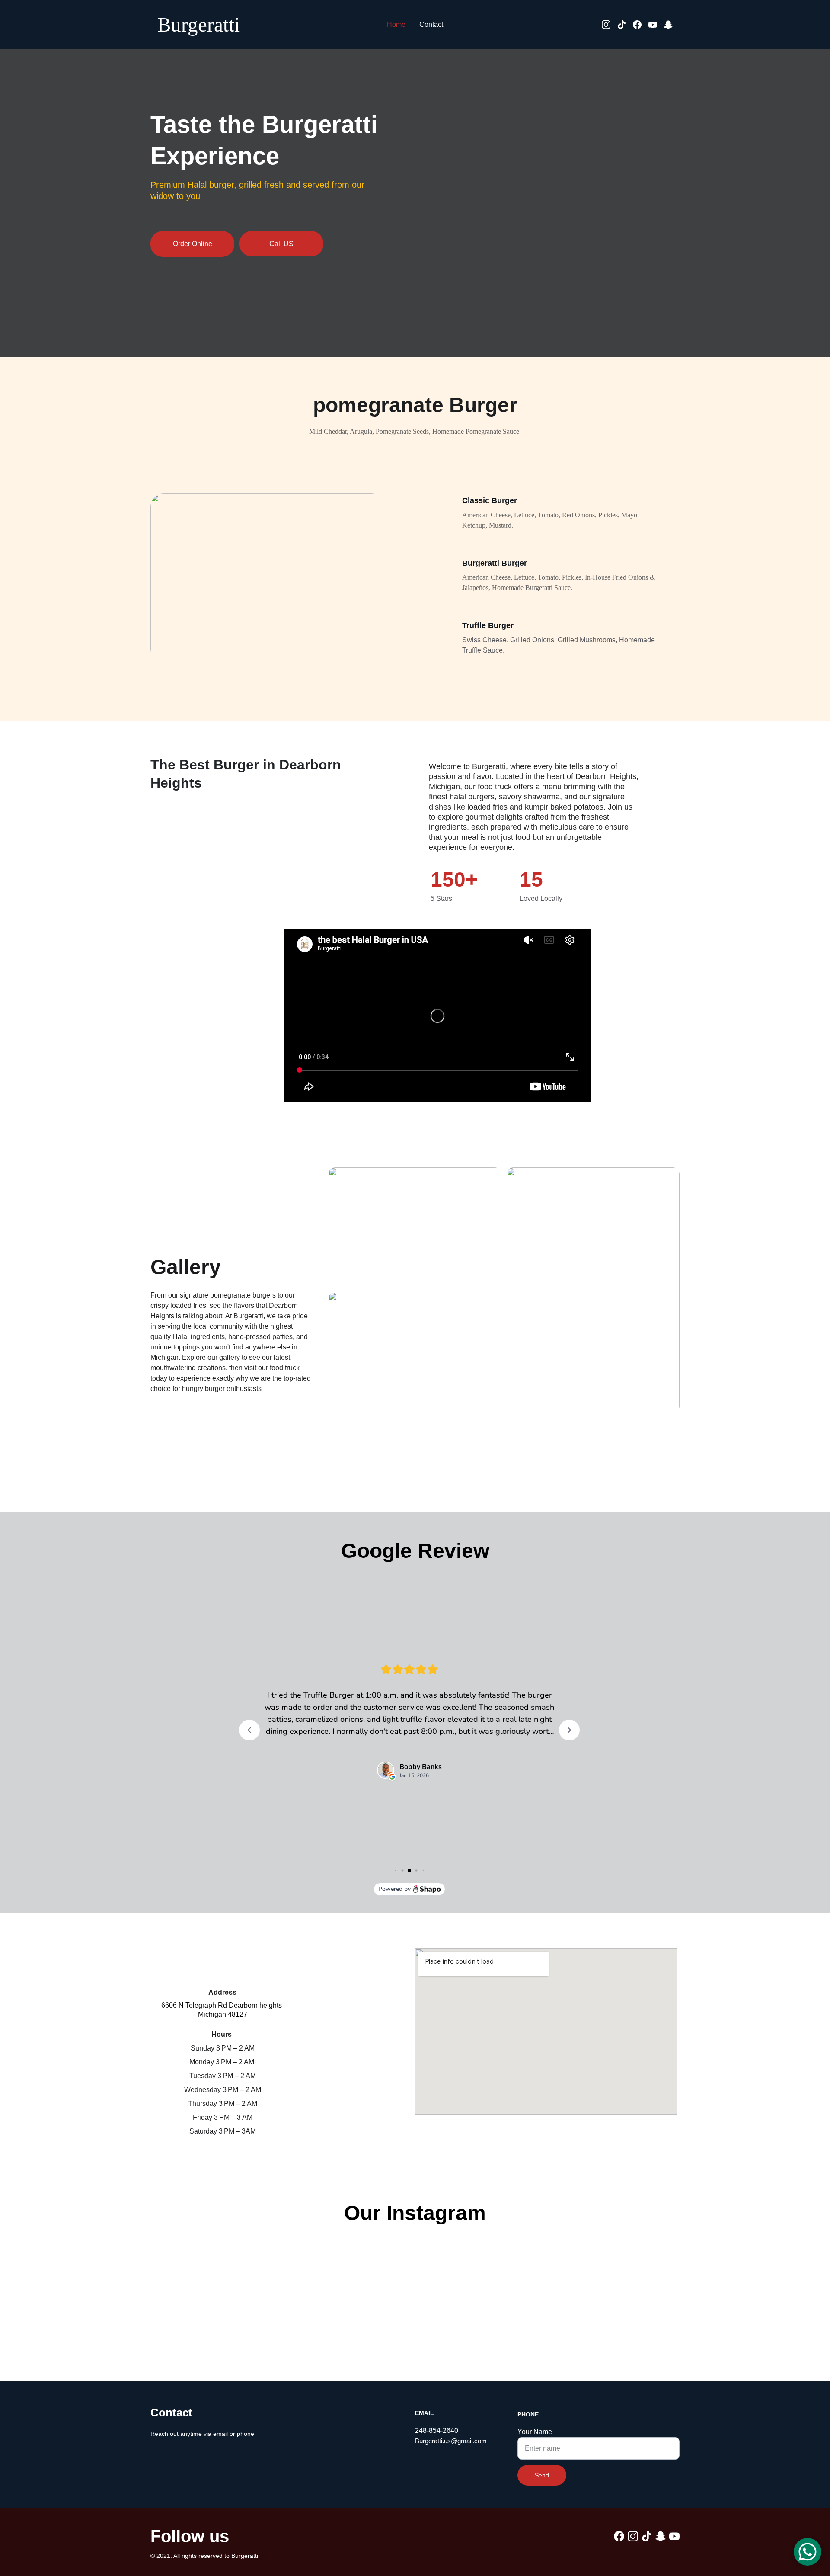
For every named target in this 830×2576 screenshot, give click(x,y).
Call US (281, 244)
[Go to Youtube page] (656, 25)
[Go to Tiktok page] (625, 25)
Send (542, 2475)
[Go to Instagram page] (610, 25)
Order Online (193, 244)
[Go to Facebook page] (641, 25)
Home (396, 24)
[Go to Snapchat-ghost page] (668, 25)
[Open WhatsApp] (808, 2552)
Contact (431, 24)
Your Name (535, 2432)
